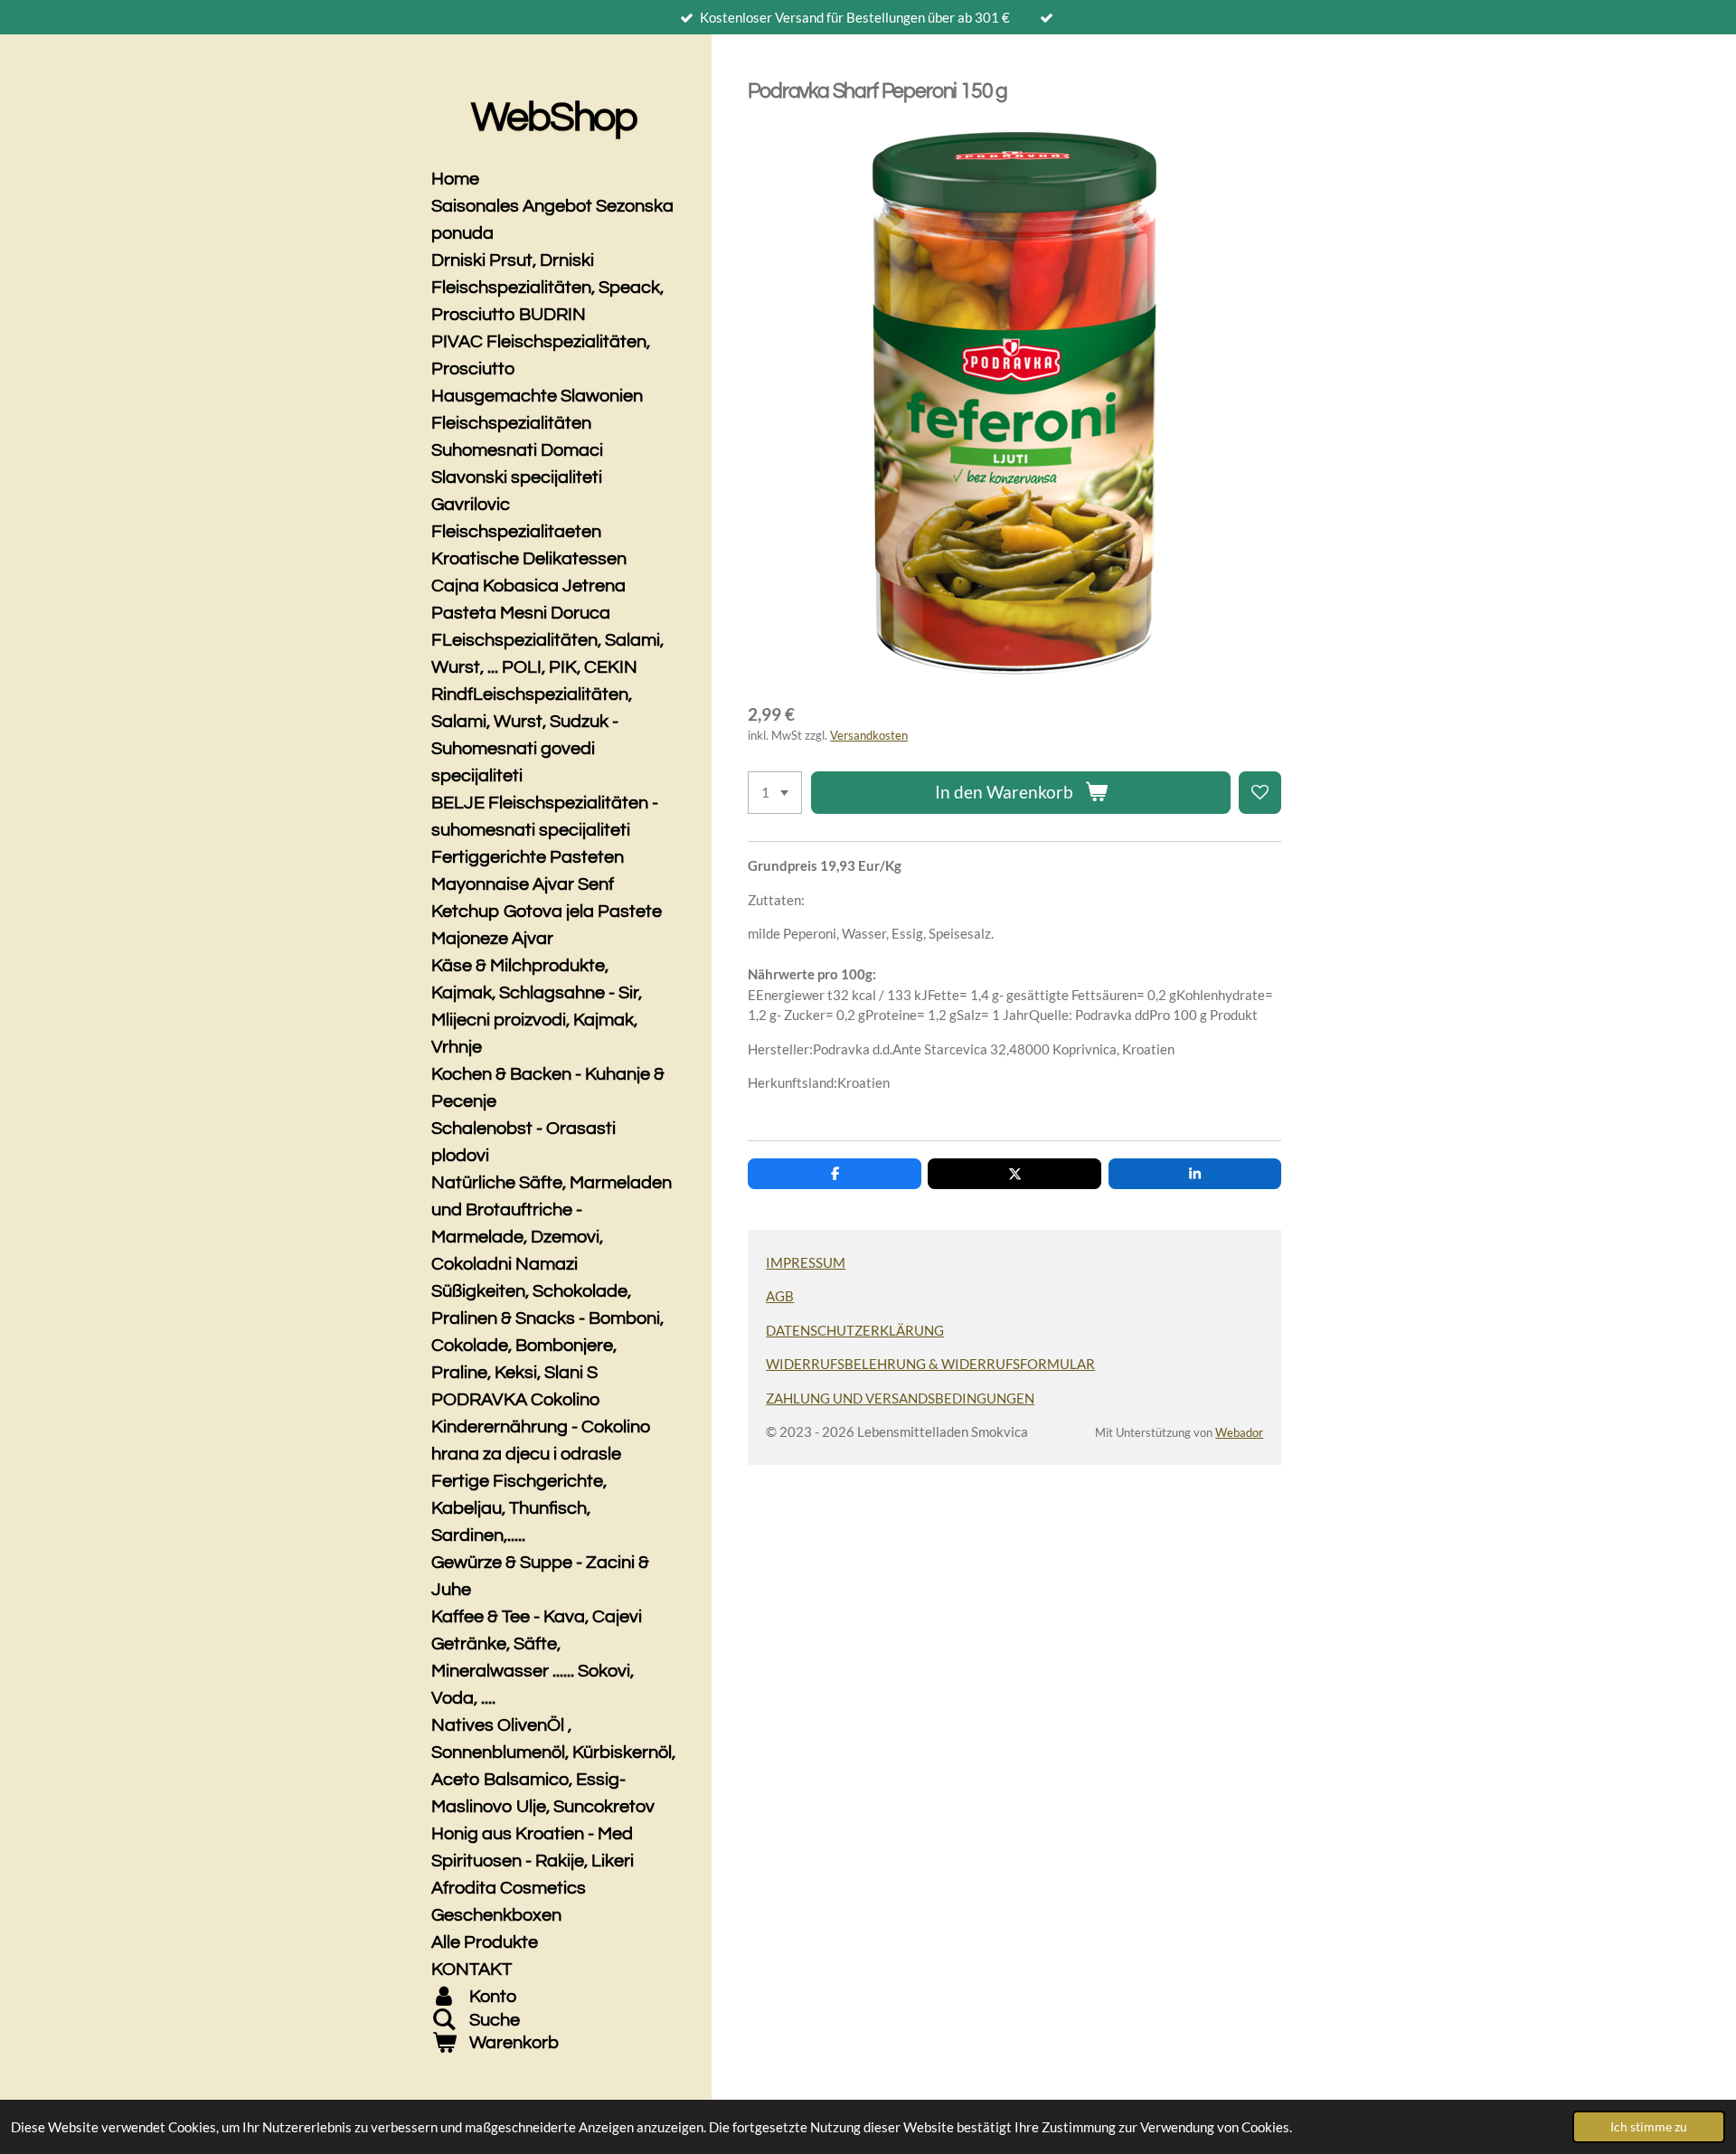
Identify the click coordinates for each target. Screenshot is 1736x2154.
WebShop (554, 118)
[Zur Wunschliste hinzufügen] (1260, 793)
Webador (1239, 1433)
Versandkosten (869, 736)
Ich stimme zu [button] (1649, 2127)
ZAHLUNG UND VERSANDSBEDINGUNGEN (900, 1398)
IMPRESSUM (806, 1262)
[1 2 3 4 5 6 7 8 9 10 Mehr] (775, 793)
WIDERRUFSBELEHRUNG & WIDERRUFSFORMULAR (930, 1364)
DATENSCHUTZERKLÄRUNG (855, 1330)
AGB (780, 1296)
